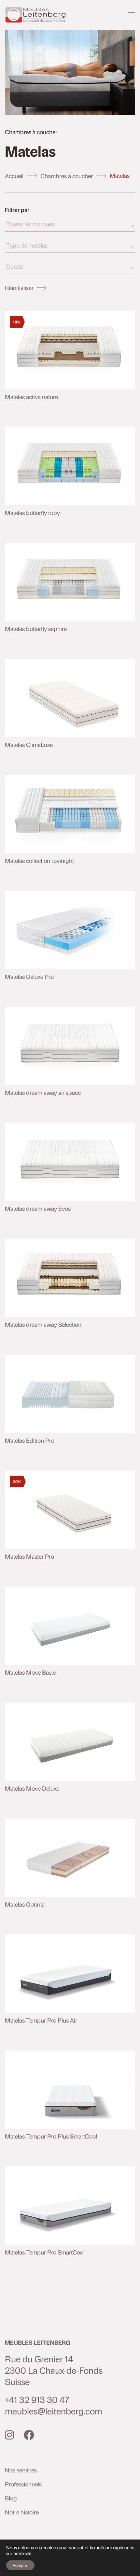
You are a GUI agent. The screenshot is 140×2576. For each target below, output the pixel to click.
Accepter (20, 2565)
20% (17, 1481)
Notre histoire (22, 2512)
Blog (11, 2498)
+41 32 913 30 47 (37, 2400)
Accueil (14, 176)
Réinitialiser (19, 287)
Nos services (21, 2470)
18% (17, 322)
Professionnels (23, 2484)
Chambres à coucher (67, 176)
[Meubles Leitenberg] (36, 15)
